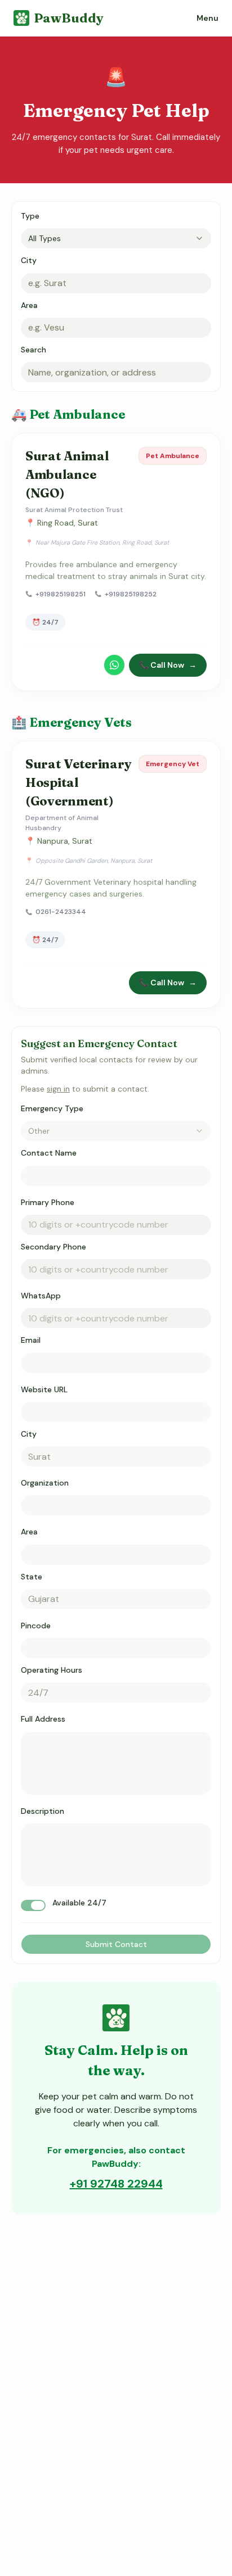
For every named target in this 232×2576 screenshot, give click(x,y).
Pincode (36, 1626)
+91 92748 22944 (116, 2184)
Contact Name (49, 1153)
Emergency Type (52, 1108)
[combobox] (116, 238)
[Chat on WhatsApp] (114, 665)
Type (30, 216)
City (29, 260)
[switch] (33, 1905)
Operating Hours (52, 1670)
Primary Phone (48, 1202)
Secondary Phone (53, 1247)
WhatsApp (41, 1296)
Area (29, 305)
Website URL (44, 1389)
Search (34, 350)
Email (31, 1340)
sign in (58, 1089)
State (32, 1577)
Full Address (43, 1719)
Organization (45, 1483)
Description (43, 1811)
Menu (208, 18)
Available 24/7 (79, 1903)
